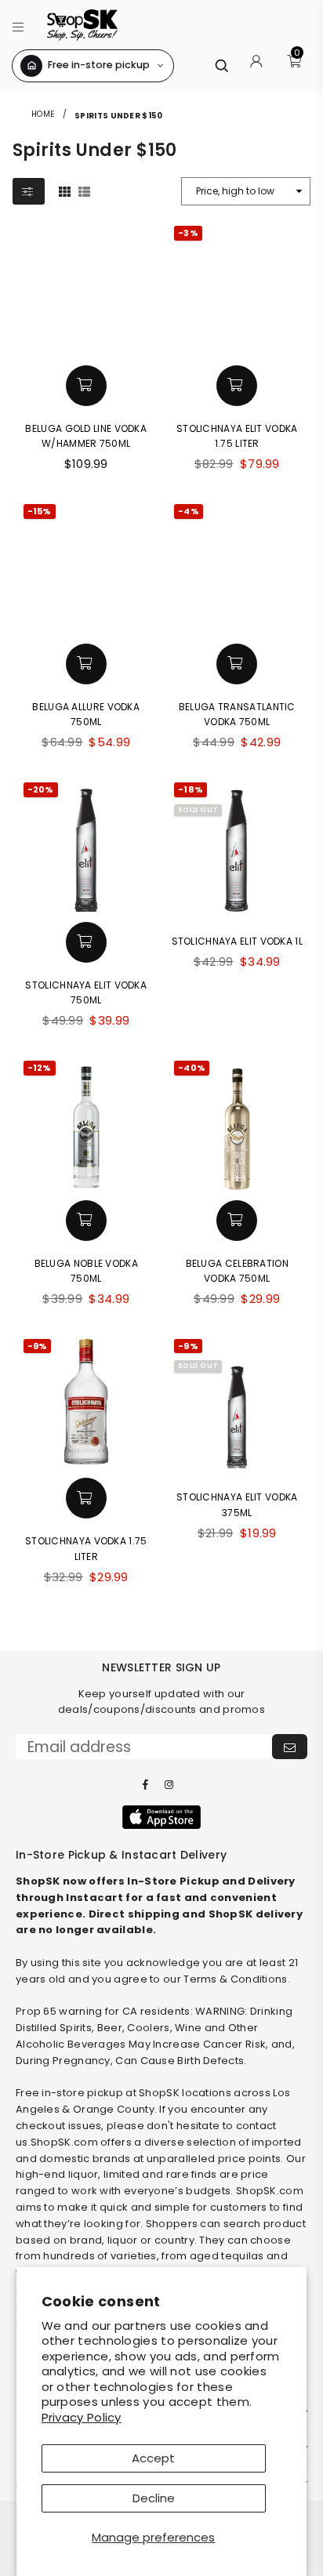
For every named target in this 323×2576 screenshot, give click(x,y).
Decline (154, 2498)
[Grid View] (65, 190)
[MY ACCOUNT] (256, 66)
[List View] (84, 190)
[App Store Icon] (161, 1817)
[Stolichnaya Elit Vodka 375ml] (237, 1402)
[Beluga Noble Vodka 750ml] (87, 1124)
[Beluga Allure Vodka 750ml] (87, 567)
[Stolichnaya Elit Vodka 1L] (237, 845)
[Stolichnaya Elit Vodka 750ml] (87, 845)
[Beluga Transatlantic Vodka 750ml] (237, 567)
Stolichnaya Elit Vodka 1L (238, 941)
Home (43, 114)
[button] (18, 25)
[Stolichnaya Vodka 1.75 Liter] (87, 1402)
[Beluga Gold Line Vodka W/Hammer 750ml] (87, 289)
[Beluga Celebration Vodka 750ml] (237, 1124)
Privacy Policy (82, 2417)
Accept (153, 2458)
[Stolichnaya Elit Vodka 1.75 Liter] (237, 289)
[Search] (221, 65)
